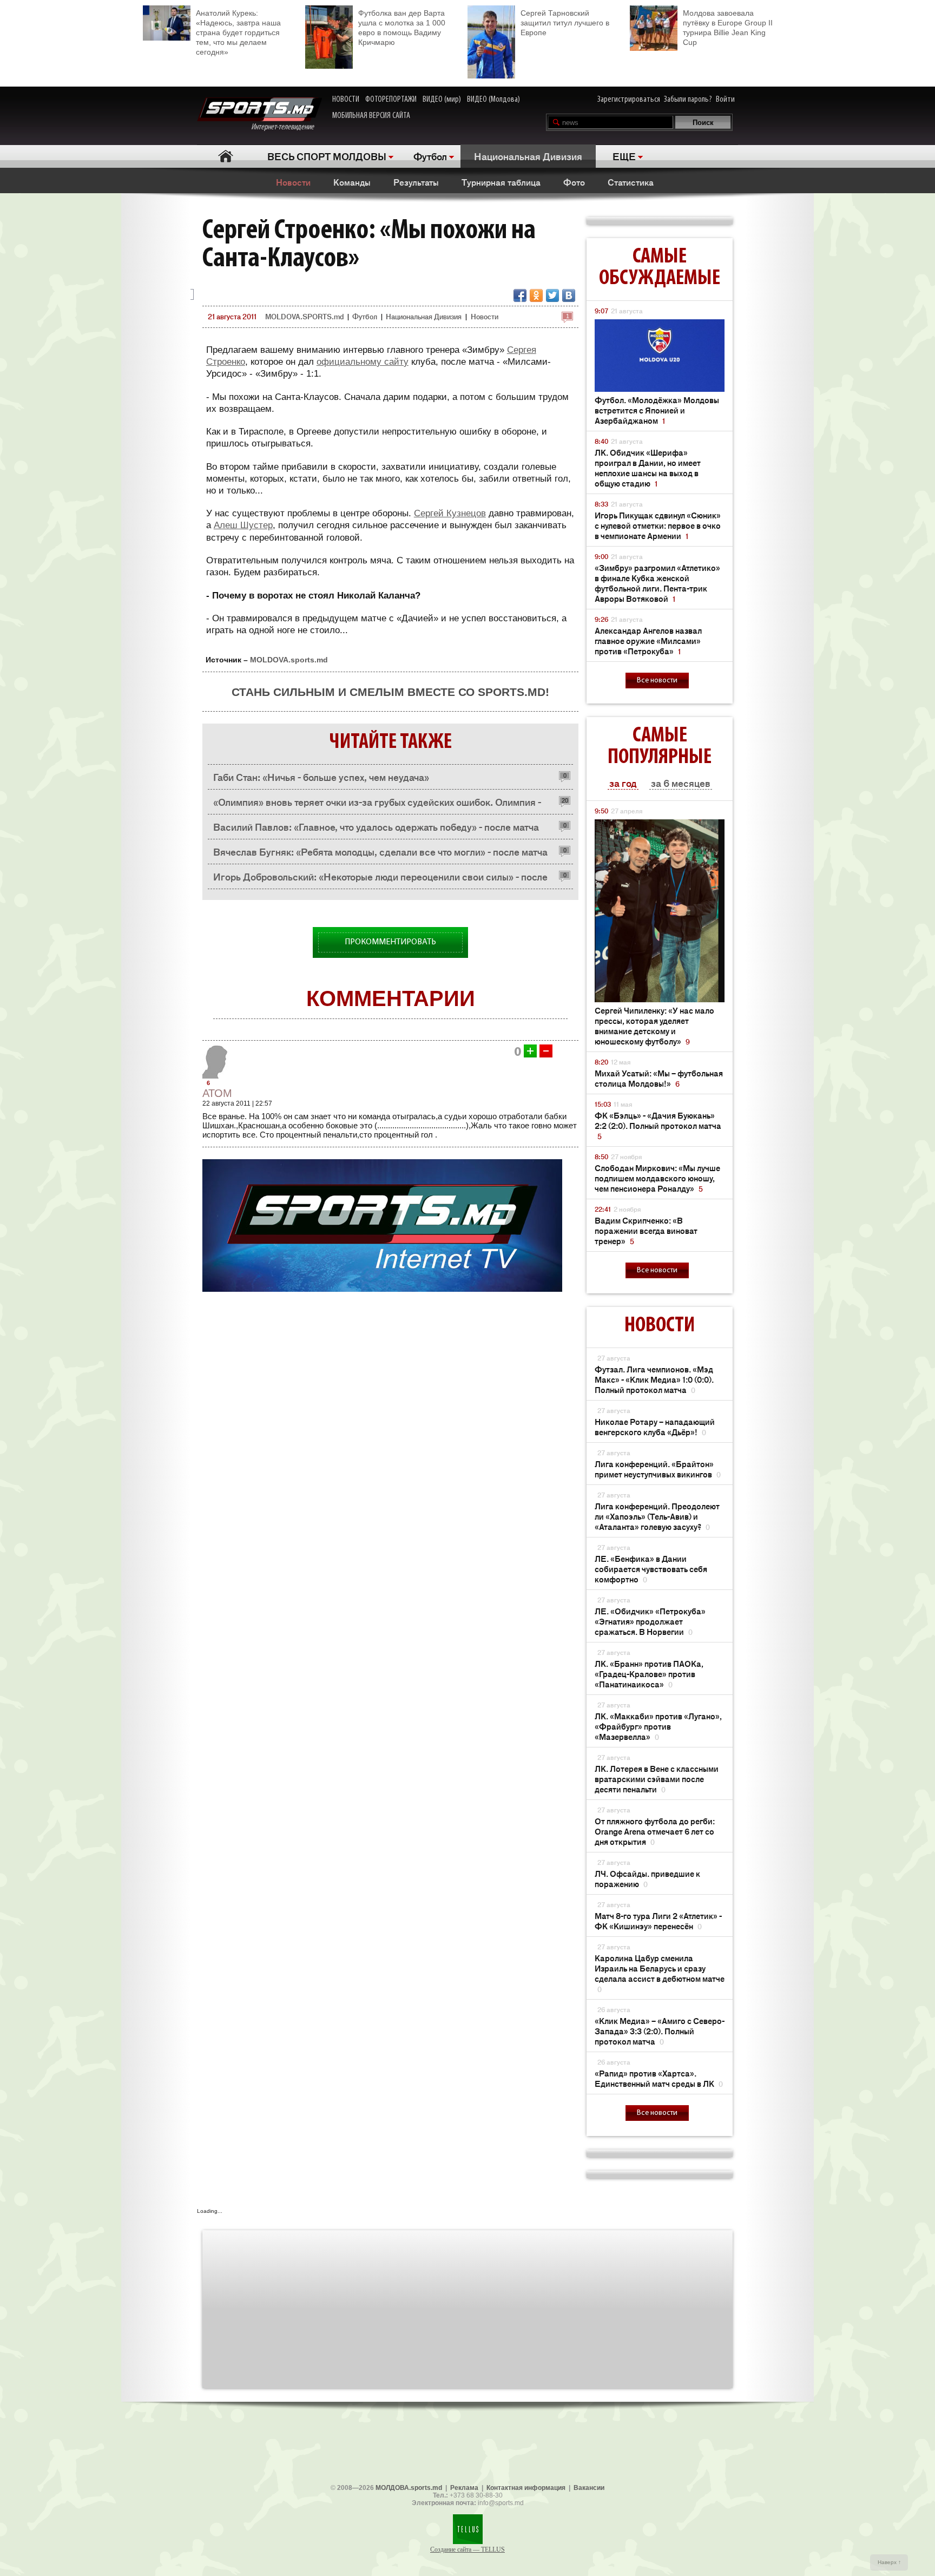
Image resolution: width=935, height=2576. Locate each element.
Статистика (631, 182)
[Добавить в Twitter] (552, 295)
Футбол (430, 156)
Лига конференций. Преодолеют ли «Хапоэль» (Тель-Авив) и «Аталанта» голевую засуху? (657, 1516)
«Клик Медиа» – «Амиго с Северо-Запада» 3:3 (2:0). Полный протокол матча (660, 2031)
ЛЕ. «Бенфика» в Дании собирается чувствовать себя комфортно (651, 1569)
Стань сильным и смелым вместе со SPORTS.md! (390, 692)
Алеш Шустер (243, 525)
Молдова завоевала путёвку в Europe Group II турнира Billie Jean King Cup (728, 28)
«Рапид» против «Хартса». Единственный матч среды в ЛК (659, 2078)
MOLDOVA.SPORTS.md (304, 316)
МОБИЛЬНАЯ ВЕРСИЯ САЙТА (371, 116)
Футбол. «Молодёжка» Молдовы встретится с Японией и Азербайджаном (657, 410)
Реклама (464, 2488)
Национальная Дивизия (528, 156)
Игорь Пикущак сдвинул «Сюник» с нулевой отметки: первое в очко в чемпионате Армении (658, 525)
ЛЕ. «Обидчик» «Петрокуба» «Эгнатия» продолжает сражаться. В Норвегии (650, 1621)
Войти (725, 100)
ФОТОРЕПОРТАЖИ (391, 100)
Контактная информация (526, 2488)
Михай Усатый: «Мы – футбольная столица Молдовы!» (659, 1078)
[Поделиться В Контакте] (569, 295)
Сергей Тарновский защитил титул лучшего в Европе (565, 23)
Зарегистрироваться (629, 100)
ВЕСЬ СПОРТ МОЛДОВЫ (327, 156)
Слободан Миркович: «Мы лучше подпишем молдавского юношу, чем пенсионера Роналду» (657, 1178)
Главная (225, 156)
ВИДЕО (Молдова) (493, 100)
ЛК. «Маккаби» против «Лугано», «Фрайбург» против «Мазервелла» (658, 1726)
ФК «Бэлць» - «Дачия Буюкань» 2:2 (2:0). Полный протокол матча (658, 1125)
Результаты (416, 182)
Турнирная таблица (501, 182)
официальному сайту (363, 362)
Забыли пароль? (688, 100)
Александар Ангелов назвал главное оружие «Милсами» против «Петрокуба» (648, 640)
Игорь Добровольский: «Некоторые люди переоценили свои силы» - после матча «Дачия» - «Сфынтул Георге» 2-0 (380, 879)
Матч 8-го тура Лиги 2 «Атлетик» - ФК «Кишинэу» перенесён (658, 1921)
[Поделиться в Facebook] (520, 295)
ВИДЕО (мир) (442, 100)
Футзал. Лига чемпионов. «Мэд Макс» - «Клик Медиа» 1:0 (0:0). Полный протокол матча (654, 1379)
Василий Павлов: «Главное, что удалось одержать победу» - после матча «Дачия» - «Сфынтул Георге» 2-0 (376, 829)
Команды (352, 182)
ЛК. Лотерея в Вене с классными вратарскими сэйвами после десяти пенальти (657, 1779)
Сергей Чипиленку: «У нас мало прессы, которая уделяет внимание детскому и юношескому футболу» (654, 1026)
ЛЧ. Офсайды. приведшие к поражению (647, 1878)
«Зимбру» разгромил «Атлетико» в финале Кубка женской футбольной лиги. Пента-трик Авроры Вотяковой (657, 583)
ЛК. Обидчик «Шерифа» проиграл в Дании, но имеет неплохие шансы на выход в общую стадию (648, 468)
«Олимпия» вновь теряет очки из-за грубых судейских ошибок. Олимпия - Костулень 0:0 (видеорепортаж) (377, 804)
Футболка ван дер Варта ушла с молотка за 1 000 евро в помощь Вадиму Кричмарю (402, 28)
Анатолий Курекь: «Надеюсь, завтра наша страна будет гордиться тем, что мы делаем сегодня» (238, 32)
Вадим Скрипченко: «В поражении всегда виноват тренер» (646, 1230)
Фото (574, 182)
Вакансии (589, 2488)
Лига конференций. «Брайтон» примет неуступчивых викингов (658, 1469)
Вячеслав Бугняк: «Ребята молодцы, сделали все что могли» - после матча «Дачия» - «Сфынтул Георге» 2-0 (380, 854)
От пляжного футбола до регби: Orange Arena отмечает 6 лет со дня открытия (655, 1831)
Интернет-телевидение (287, 127)
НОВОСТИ (346, 100)
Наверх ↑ (889, 2562)
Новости (293, 182)
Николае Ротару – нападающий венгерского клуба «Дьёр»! (655, 1427)
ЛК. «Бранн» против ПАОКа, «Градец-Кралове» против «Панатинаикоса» (649, 1674)
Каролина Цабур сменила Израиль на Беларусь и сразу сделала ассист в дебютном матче (660, 1973)
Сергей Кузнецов (450, 513)
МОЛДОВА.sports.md (409, 2488)
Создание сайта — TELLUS (467, 2549)
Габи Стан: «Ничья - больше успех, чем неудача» (321, 777)
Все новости (657, 681)
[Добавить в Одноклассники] (536, 295)
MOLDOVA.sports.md (289, 660)
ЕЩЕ (624, 156)
